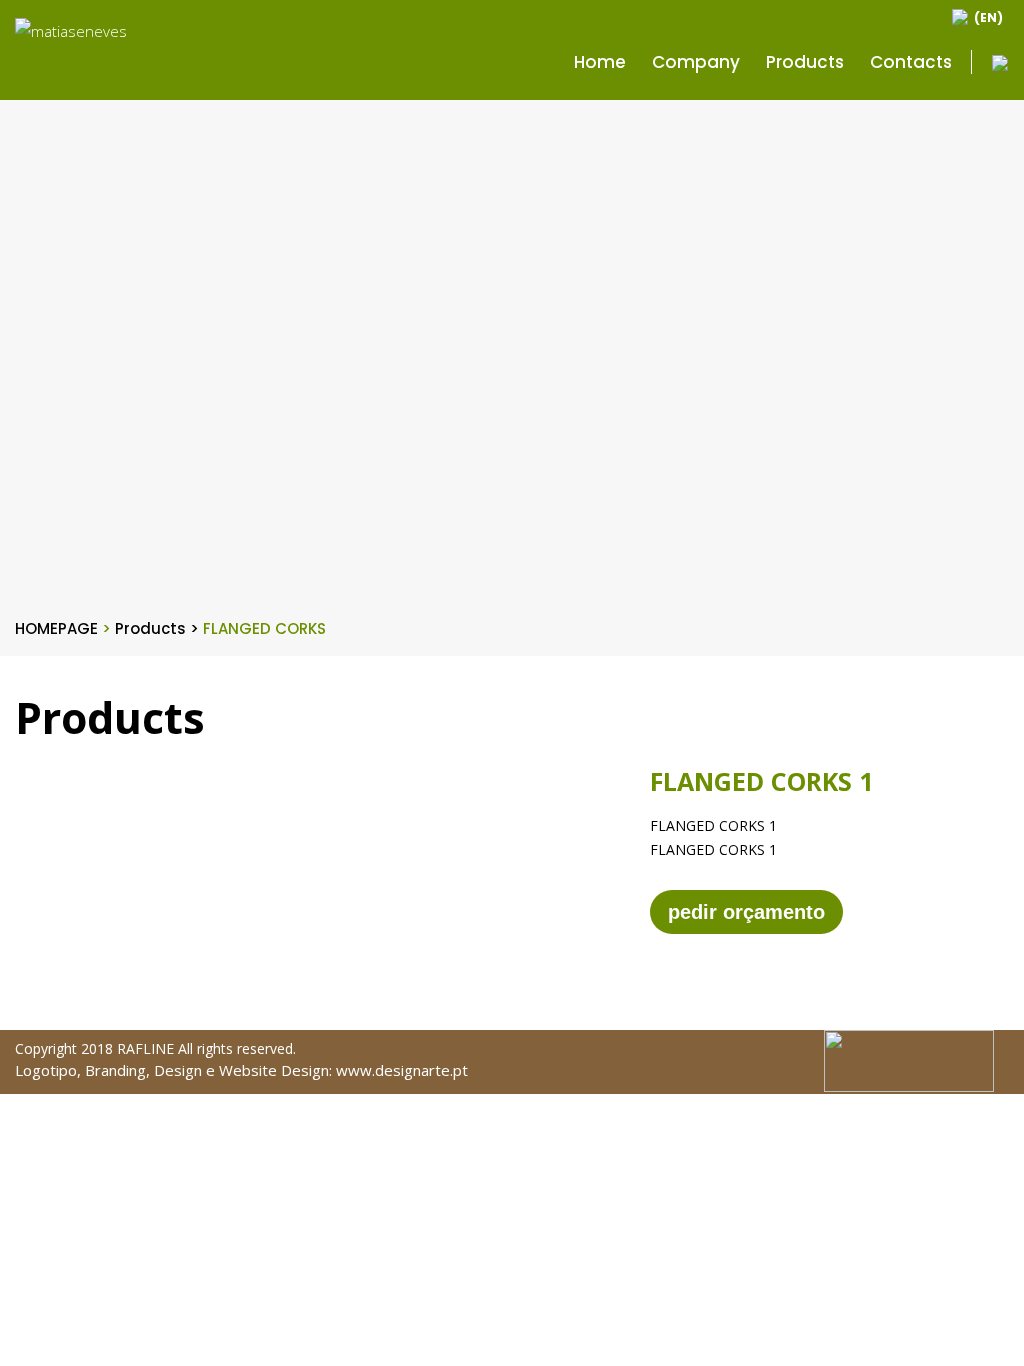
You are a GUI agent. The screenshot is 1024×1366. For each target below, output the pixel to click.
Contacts (911, 62)
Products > (159, 628)
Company (696, 62)
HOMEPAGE (63, 628)
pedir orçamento (746, 912)
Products (805, 62)
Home (600, 62)
